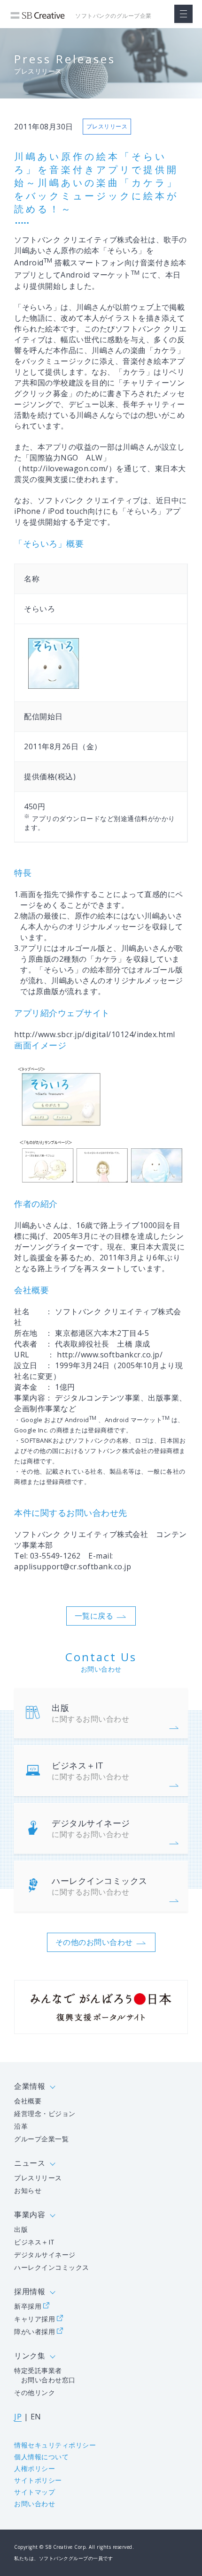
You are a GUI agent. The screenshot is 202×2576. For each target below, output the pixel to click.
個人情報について (41, 2457)
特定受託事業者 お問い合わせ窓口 (45, 2375)
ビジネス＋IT (90, 1771)
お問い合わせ (35, 2504)
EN (36, 2417)
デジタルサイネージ (91, 1828)
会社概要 (28, 2101)
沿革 (21, 2126)
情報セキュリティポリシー (55, 2445)
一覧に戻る (94, 1616)
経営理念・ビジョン (45, 2113)
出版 (90, 1713)
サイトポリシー (38, 2480)
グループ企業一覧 (41, 2139)
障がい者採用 (35, 2331)
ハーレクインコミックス (100, 1886)
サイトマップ (35, 2492)
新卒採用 (28, 2306)
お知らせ (28, 2190)
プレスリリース (38, 2178)
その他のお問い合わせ (94, 1942)
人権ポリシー (35, 2468)
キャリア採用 (35, 2319)
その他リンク (35, 2392)
